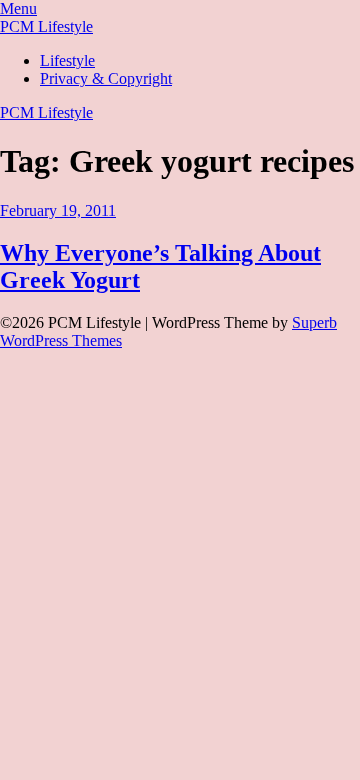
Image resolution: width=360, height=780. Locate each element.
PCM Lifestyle (46, 26)
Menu (18, 8)
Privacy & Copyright (106, 78)
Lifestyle (67, 60)
